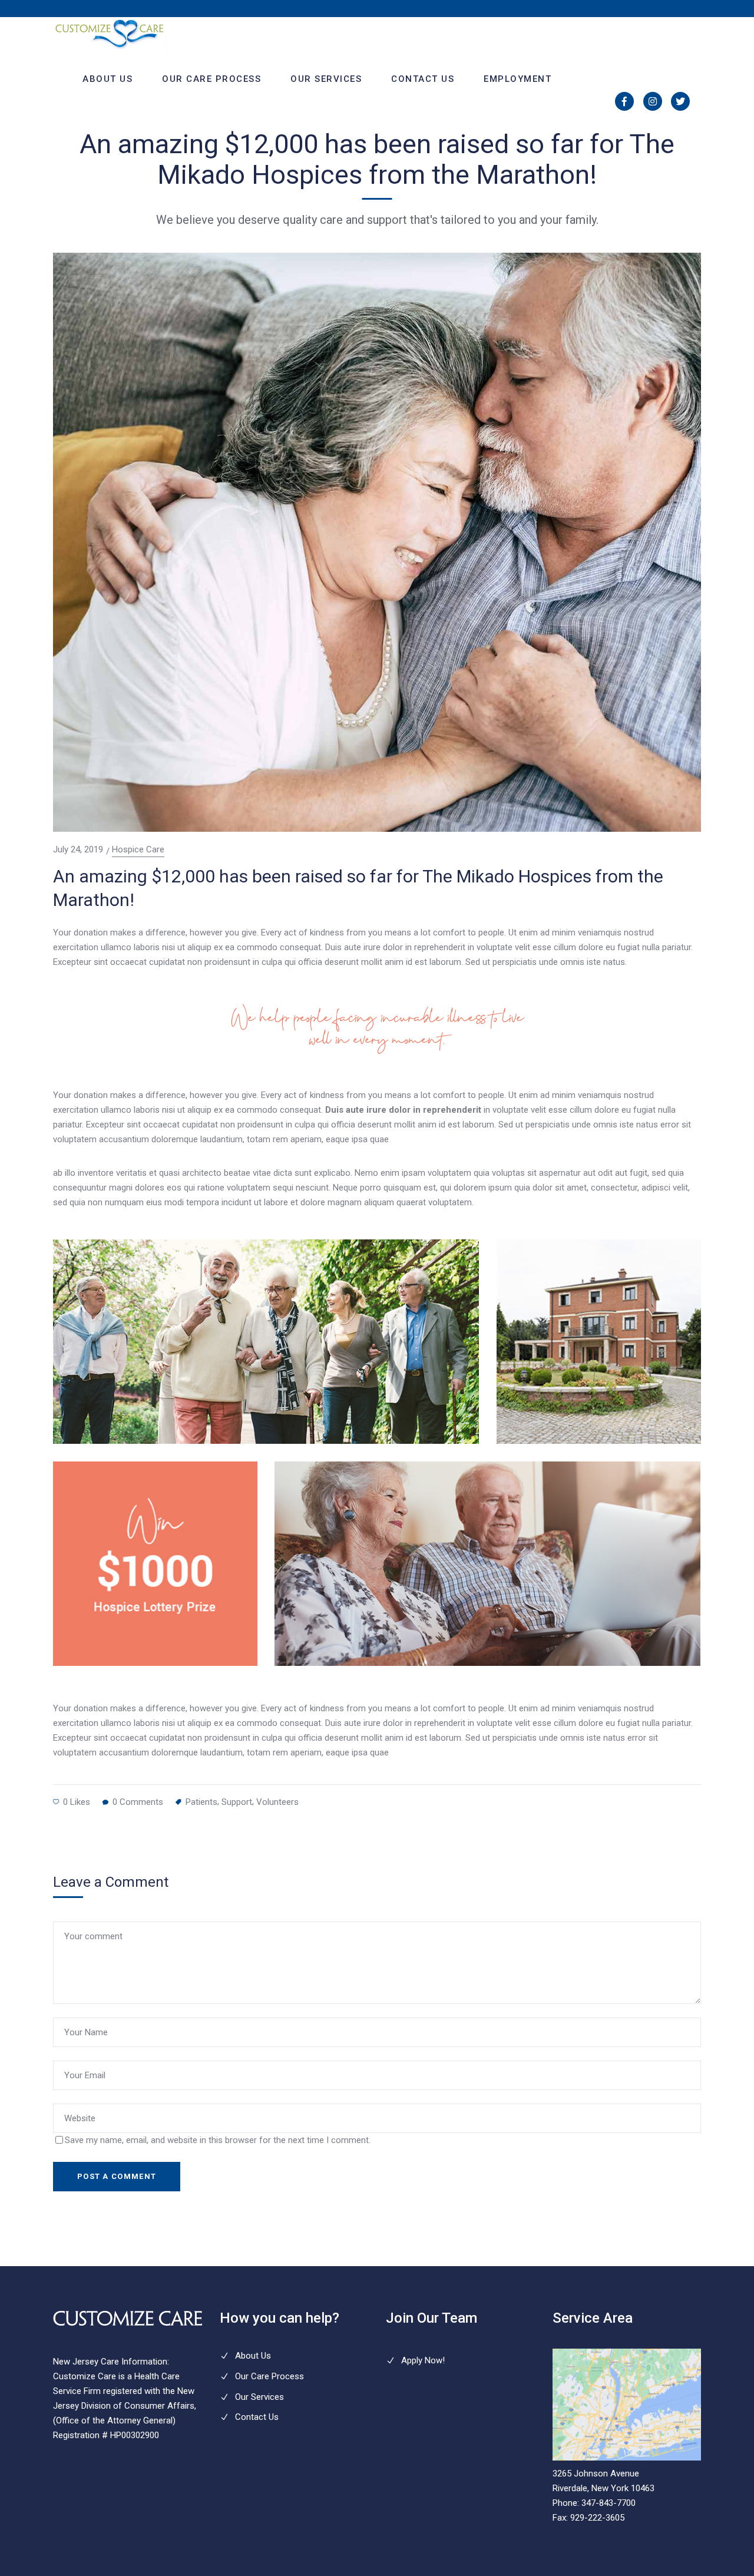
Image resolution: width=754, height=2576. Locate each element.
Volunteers (277, 1802)
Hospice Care (138, 850)
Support (237, 1802)
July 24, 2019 (78, 849)
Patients (201, 1802)
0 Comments (138, 1802)
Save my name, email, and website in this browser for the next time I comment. (218, 2140)
